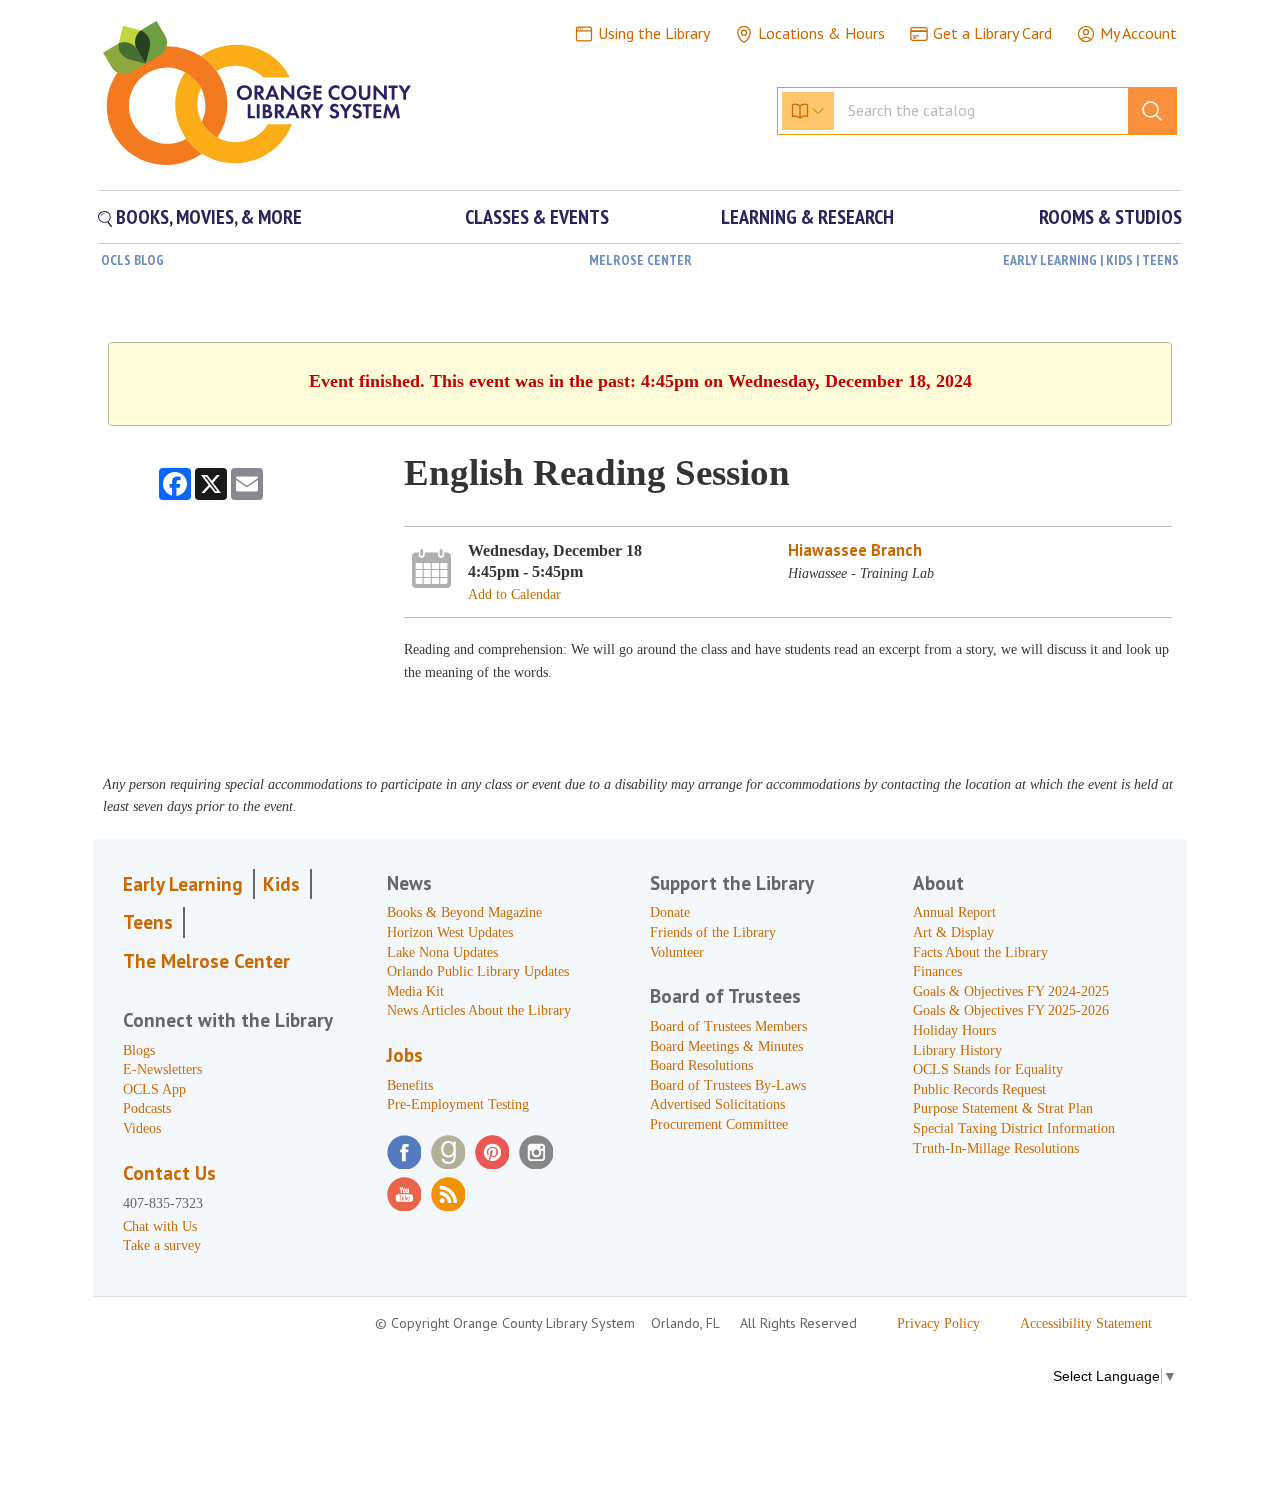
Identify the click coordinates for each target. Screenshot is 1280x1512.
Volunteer (677, 952)
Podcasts (147, 1108)
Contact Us (169, 1173)
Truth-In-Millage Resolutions (996, 1148)
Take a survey (162, 1245)
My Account (1138, 33)
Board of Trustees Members (728, 1026)
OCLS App (154, 1089)
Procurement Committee (719, 1124)
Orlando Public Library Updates (478, 971)
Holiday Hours (954, 1030)
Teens (148, 922)
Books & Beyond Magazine (464, 912)
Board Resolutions (701, 1065)
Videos (142, 1128)
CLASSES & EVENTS (537, 217)
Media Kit (415, 991)
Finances (937, 971)
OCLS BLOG (132, 260)
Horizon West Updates (450, 932)
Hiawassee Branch (855, 550)
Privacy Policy (938, 1323)
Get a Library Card (992, 33)
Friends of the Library (713, 932)
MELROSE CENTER (640, 260)
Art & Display (953, 932)
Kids (281, 884)
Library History (957, 1050)
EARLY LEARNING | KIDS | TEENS (1091, 260)
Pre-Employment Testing (458, 1104)
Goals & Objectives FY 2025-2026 (1011, 1010)
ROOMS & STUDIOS (1110, 217)
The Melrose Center (206, 961)
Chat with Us (160, 1226)
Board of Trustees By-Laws (728, 1085)
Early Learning (183, 884)
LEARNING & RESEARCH (807, 217)
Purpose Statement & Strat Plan (1003, 1108)
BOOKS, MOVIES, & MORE (207, 217)
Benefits (410, 1085)
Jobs (405, 1055)
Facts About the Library (980, 952)
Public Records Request (979, 1089)
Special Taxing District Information (1014, 1128)
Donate (670, 912)
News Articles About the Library (479, 1010)
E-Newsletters (162, 1069)
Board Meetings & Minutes (726, 1046)
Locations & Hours (821, 33)
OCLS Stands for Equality (988, 1069)
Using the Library (654, 33)
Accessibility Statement (1086, 1323)
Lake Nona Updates (442, 952)
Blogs (139, 1050)
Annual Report (954, 912)
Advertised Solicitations (717, 1104)
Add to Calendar (514, 594)
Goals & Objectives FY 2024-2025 (1011, 991)
